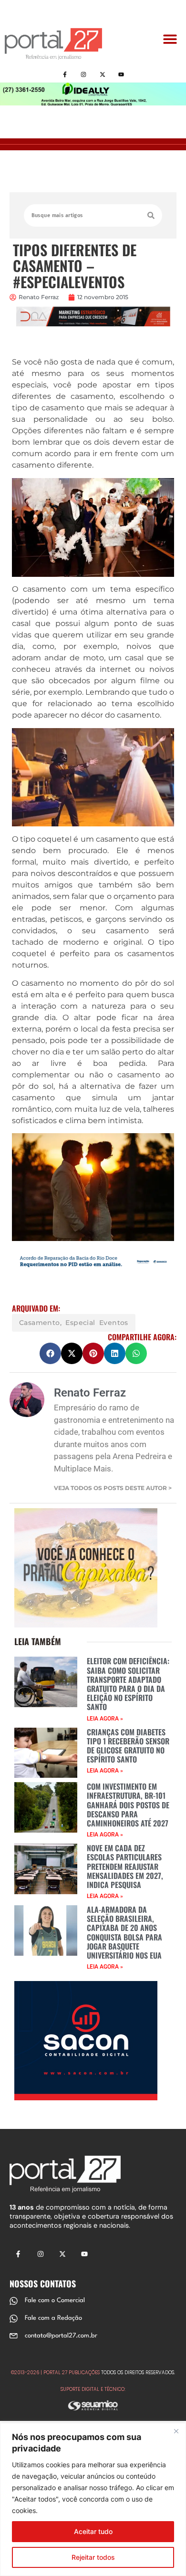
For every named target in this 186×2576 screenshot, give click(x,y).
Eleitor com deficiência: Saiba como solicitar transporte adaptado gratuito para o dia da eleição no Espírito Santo (128, 1684)
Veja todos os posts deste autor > (113, 1488)
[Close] (176, 2431)
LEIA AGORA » (105, 1719)
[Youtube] (121, 74)
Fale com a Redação (53, 2318)
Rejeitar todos (93, 2557)
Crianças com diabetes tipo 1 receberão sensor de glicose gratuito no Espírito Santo (128, 1746)
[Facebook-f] (65, 74)
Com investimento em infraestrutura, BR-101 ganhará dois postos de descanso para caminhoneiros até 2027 (128, 1805)
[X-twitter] (102, 74)
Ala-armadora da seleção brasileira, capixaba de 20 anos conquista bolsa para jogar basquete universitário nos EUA (124, 1932)
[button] (170, 39)
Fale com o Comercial (55, 2300)
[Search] (151, 215)
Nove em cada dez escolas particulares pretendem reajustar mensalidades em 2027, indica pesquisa (125, 1866)
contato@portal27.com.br (61, 2336)
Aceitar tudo (93, 2531)
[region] (93, 2499)
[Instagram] (84, 74)
